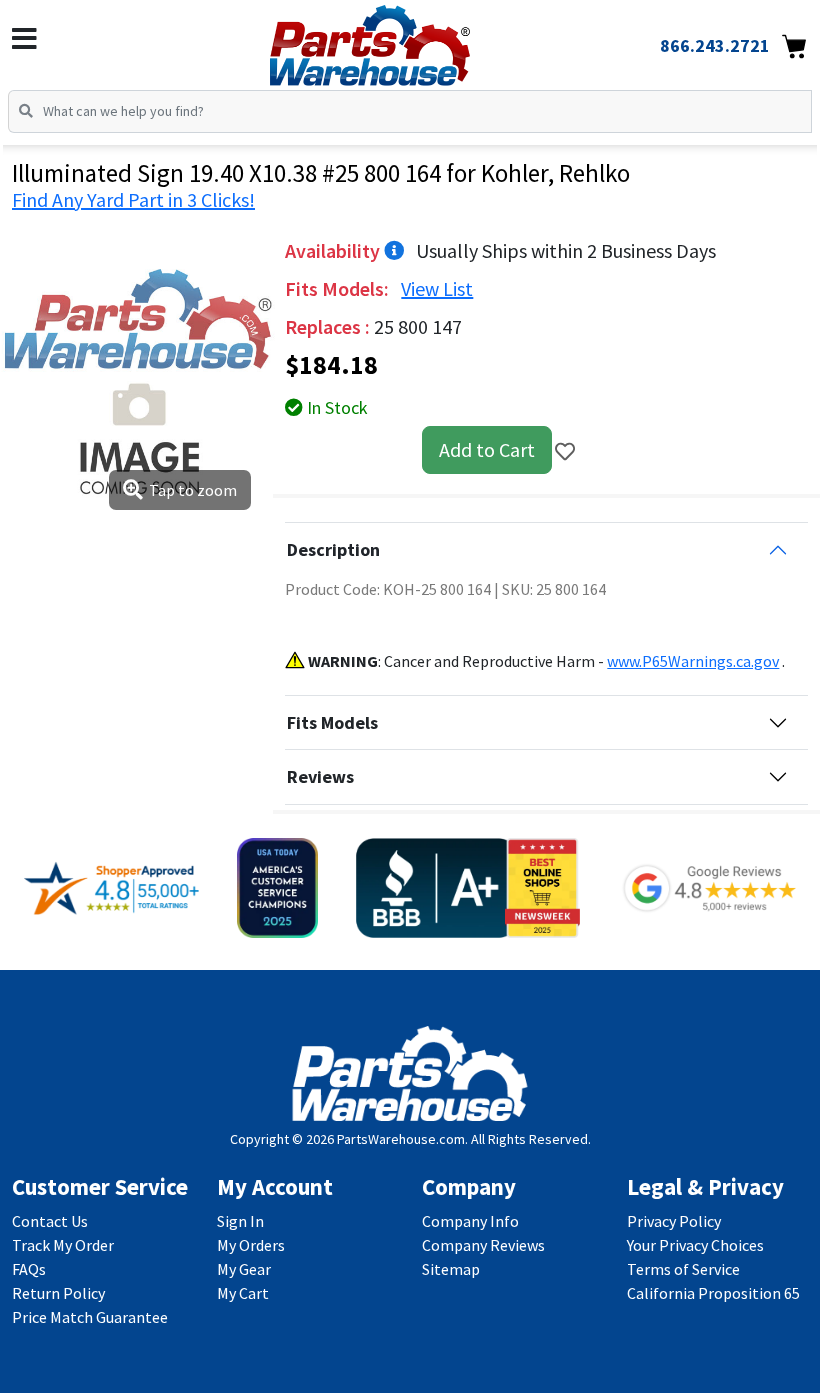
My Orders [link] (251, 1245)
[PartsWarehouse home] (402, 39)
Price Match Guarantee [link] (90, 1317)
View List (437, 288)
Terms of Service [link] (683, 1269)
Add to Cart (487, 449)
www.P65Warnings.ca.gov (693, 661)
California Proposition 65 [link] (713, 1293)
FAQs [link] (29, 1269)
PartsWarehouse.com (401, 1139)
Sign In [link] (240, 1221)
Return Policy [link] (58, 1293)
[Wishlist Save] (565, 451)
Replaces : (329, 326)
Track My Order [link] (63, 1245)
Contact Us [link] (50, 1221)
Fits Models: (339, 288)
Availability (334, 250)
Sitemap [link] (451, 1269)
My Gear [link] (244, 1269)
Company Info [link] (470, 1221)
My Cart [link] (243, 1293)
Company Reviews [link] (483, 1245)
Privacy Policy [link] (674, 1221)
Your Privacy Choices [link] (695, 1245)
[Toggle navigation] (24, 39)
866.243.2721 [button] (715, 45)
